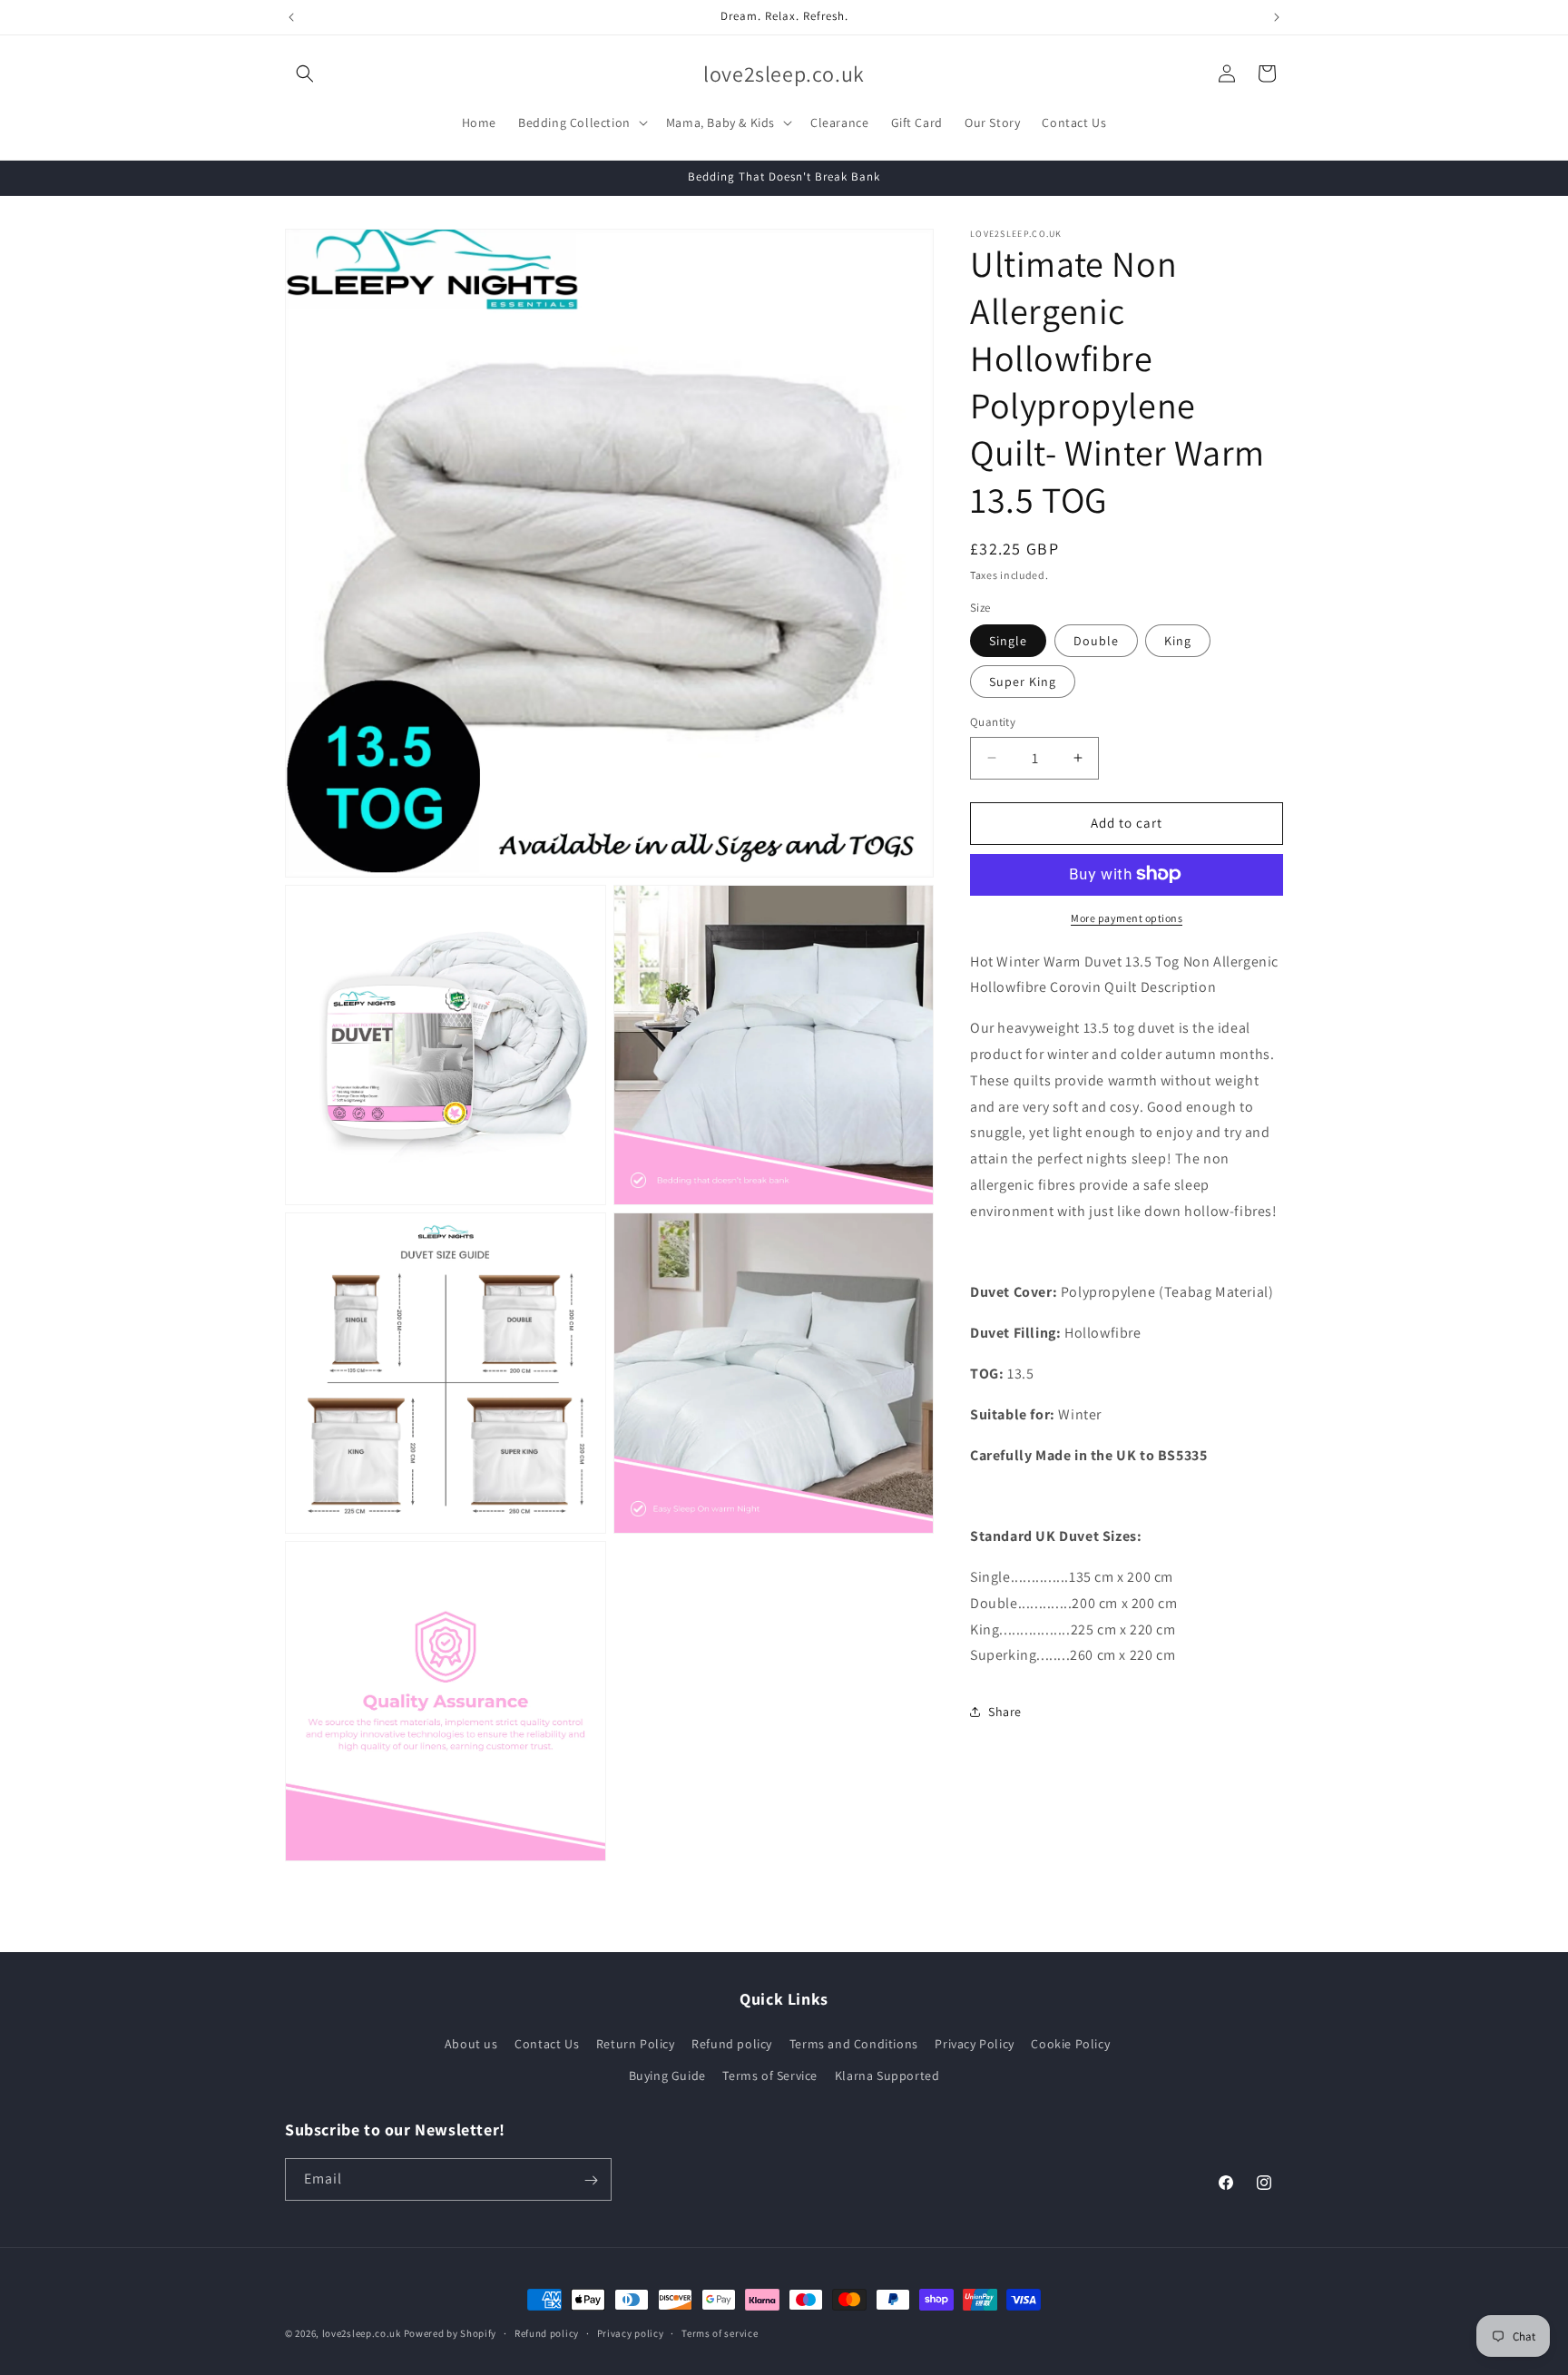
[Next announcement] (1277, 17)
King (1178, 641)
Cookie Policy (1070, 2044)
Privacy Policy (974, 2044)
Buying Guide (667, 2076)
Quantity (993, 722)
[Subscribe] (591, 2180)
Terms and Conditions (854, 2044)
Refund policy (732, 2044)
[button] (305, 74)
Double (1096, 641)
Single (1008, 641)
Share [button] (1005, 1711)
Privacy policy (631, 2332)
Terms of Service (770, 2076)
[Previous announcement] (291, 17)
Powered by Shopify (451, 2333)
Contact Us (547, 2044)
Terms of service (720, 2332)
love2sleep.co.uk (362, 2333)
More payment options (1127, 917)
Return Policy (636, 2044)
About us (471, 2044)
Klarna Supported (887, 2076)
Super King (1023, 682)
